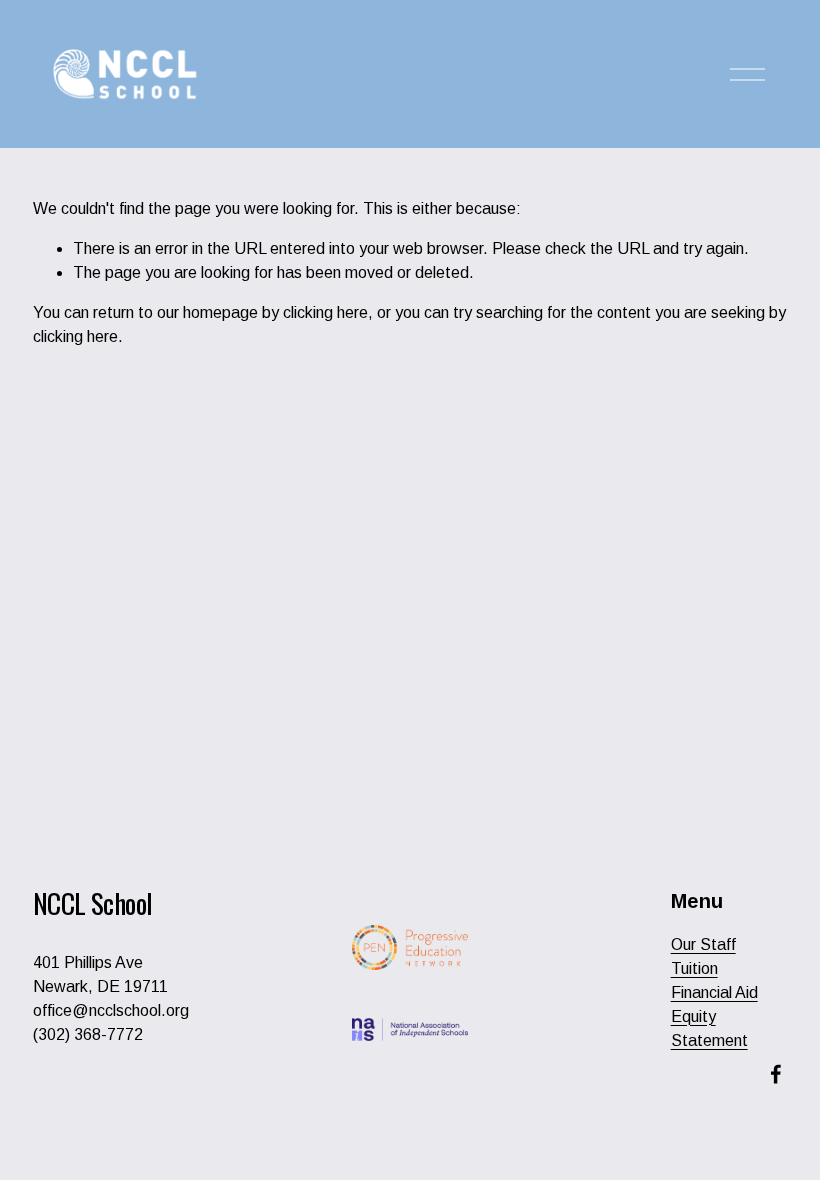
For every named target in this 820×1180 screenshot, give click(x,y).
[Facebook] (776, 1074)
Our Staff (703, 944)
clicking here (325, 312)
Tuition (694, 968)
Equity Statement (709, 1028)
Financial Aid (714, 992)
